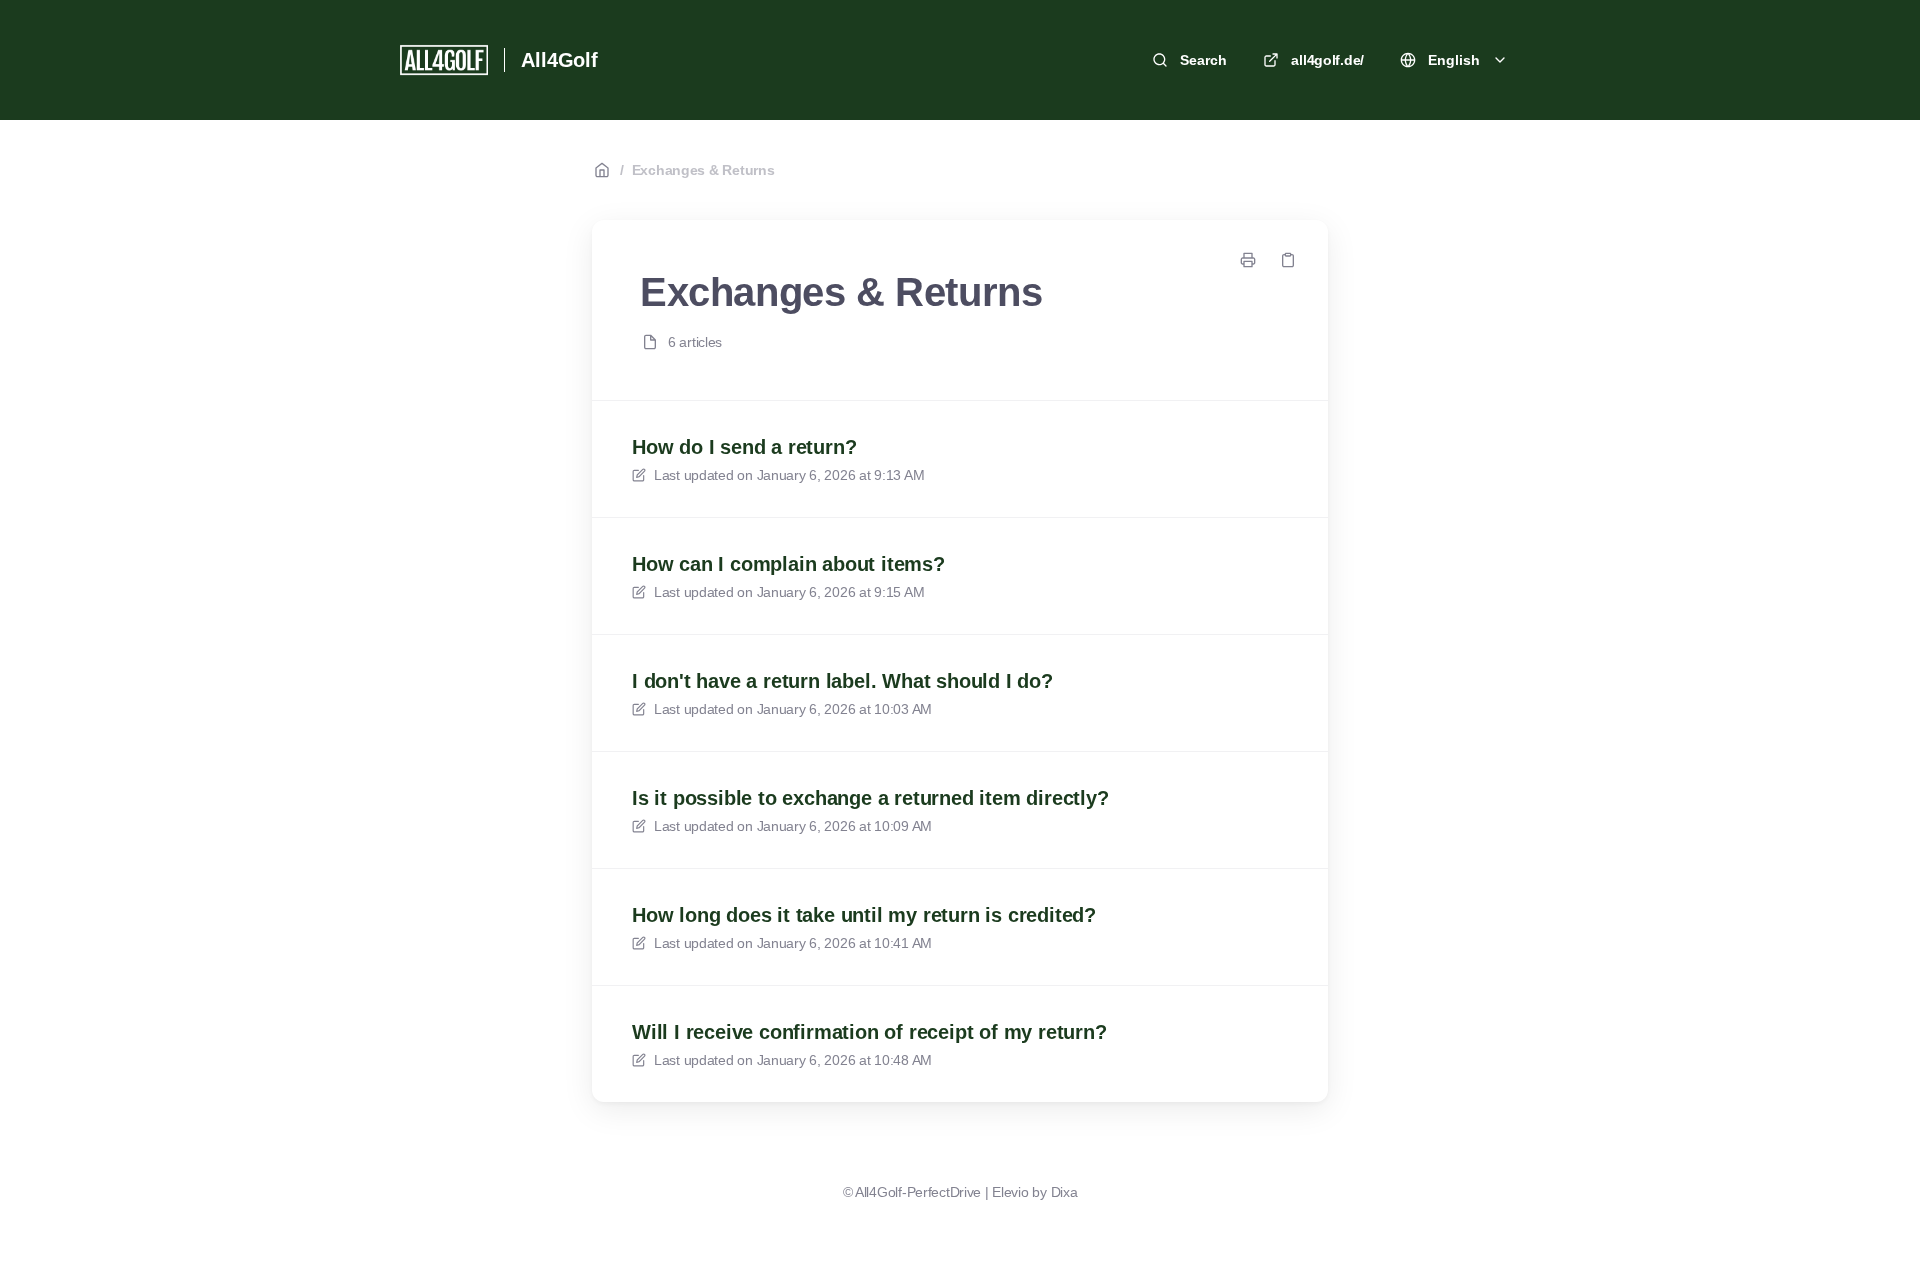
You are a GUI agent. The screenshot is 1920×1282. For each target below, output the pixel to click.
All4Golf (559, 60)
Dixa (1064, 1192)
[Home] (444, 60)
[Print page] (1248, 260)
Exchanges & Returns (703, 170)
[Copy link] (1288, 260)
